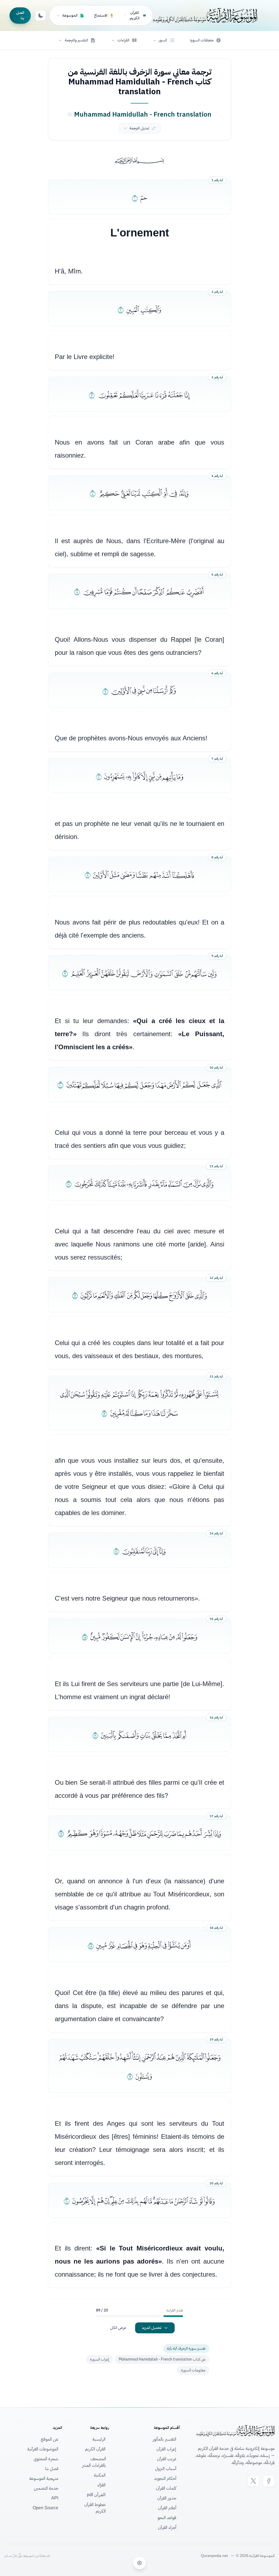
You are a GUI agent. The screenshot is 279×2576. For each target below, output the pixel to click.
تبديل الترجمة (139, 128)
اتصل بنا (20, 15)
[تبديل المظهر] (41, 16)
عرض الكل (118, 2328)
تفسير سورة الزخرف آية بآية (186, 2348)
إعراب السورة (99, 2359)
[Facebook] (269, 2481)
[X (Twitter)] (253, 2481)
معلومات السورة (193, 2370)
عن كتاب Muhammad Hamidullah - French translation (162, 2359)
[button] (163, 40)
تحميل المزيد (152, 2328)
